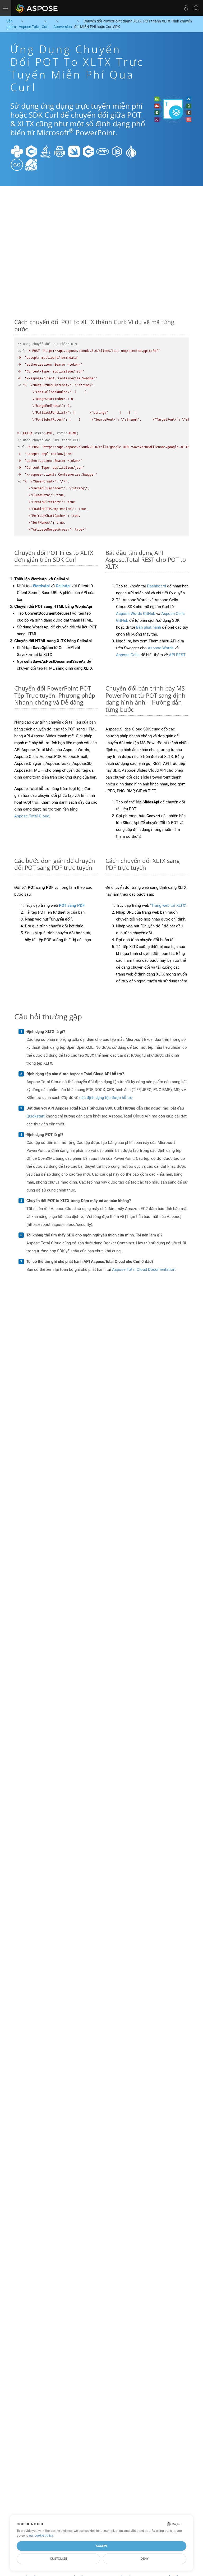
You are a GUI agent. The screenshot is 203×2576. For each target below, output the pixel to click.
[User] (186, 8)
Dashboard (156, 586)
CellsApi (63, 586)
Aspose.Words (161, 648)
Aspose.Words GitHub (136, 614)
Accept (102, 2546)
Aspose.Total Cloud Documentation (144, 1269)
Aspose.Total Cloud (32, 816)
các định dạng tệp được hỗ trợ (106, 1098)
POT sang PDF (72, 905)
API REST (177, 655)
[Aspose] (37, 8)
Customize (59, 2559)
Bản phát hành (149, 627)
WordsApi (41, 586)
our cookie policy (41, 2536)
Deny (145, 2559)
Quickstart (36, 1116)
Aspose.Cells (128, 655)
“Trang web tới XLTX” (168, 905)
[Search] (196, 8)
